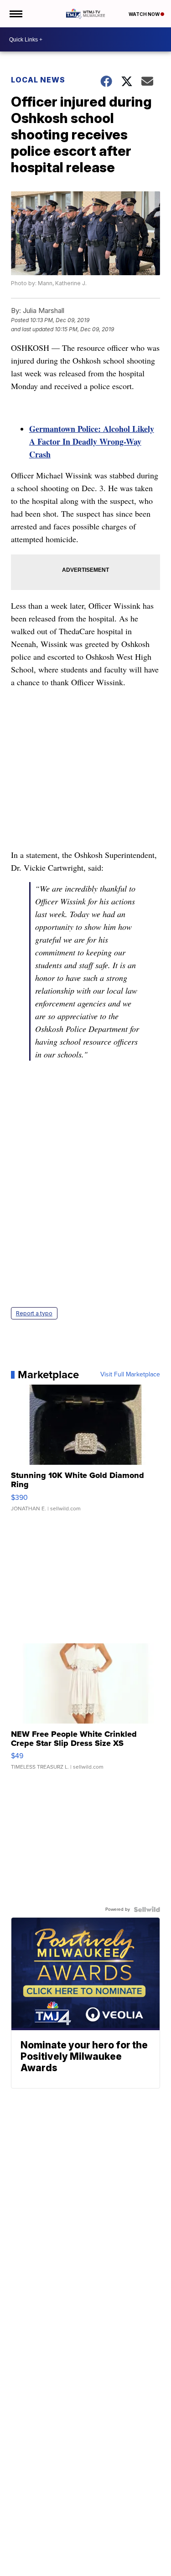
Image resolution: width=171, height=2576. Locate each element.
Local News (38, 80)
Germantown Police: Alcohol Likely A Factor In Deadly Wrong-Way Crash (92, 441)
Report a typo (34, 1313)
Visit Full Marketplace (130, 1375)
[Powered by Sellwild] (147, 1909)
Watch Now (145, 14)
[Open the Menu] (15, 14)
